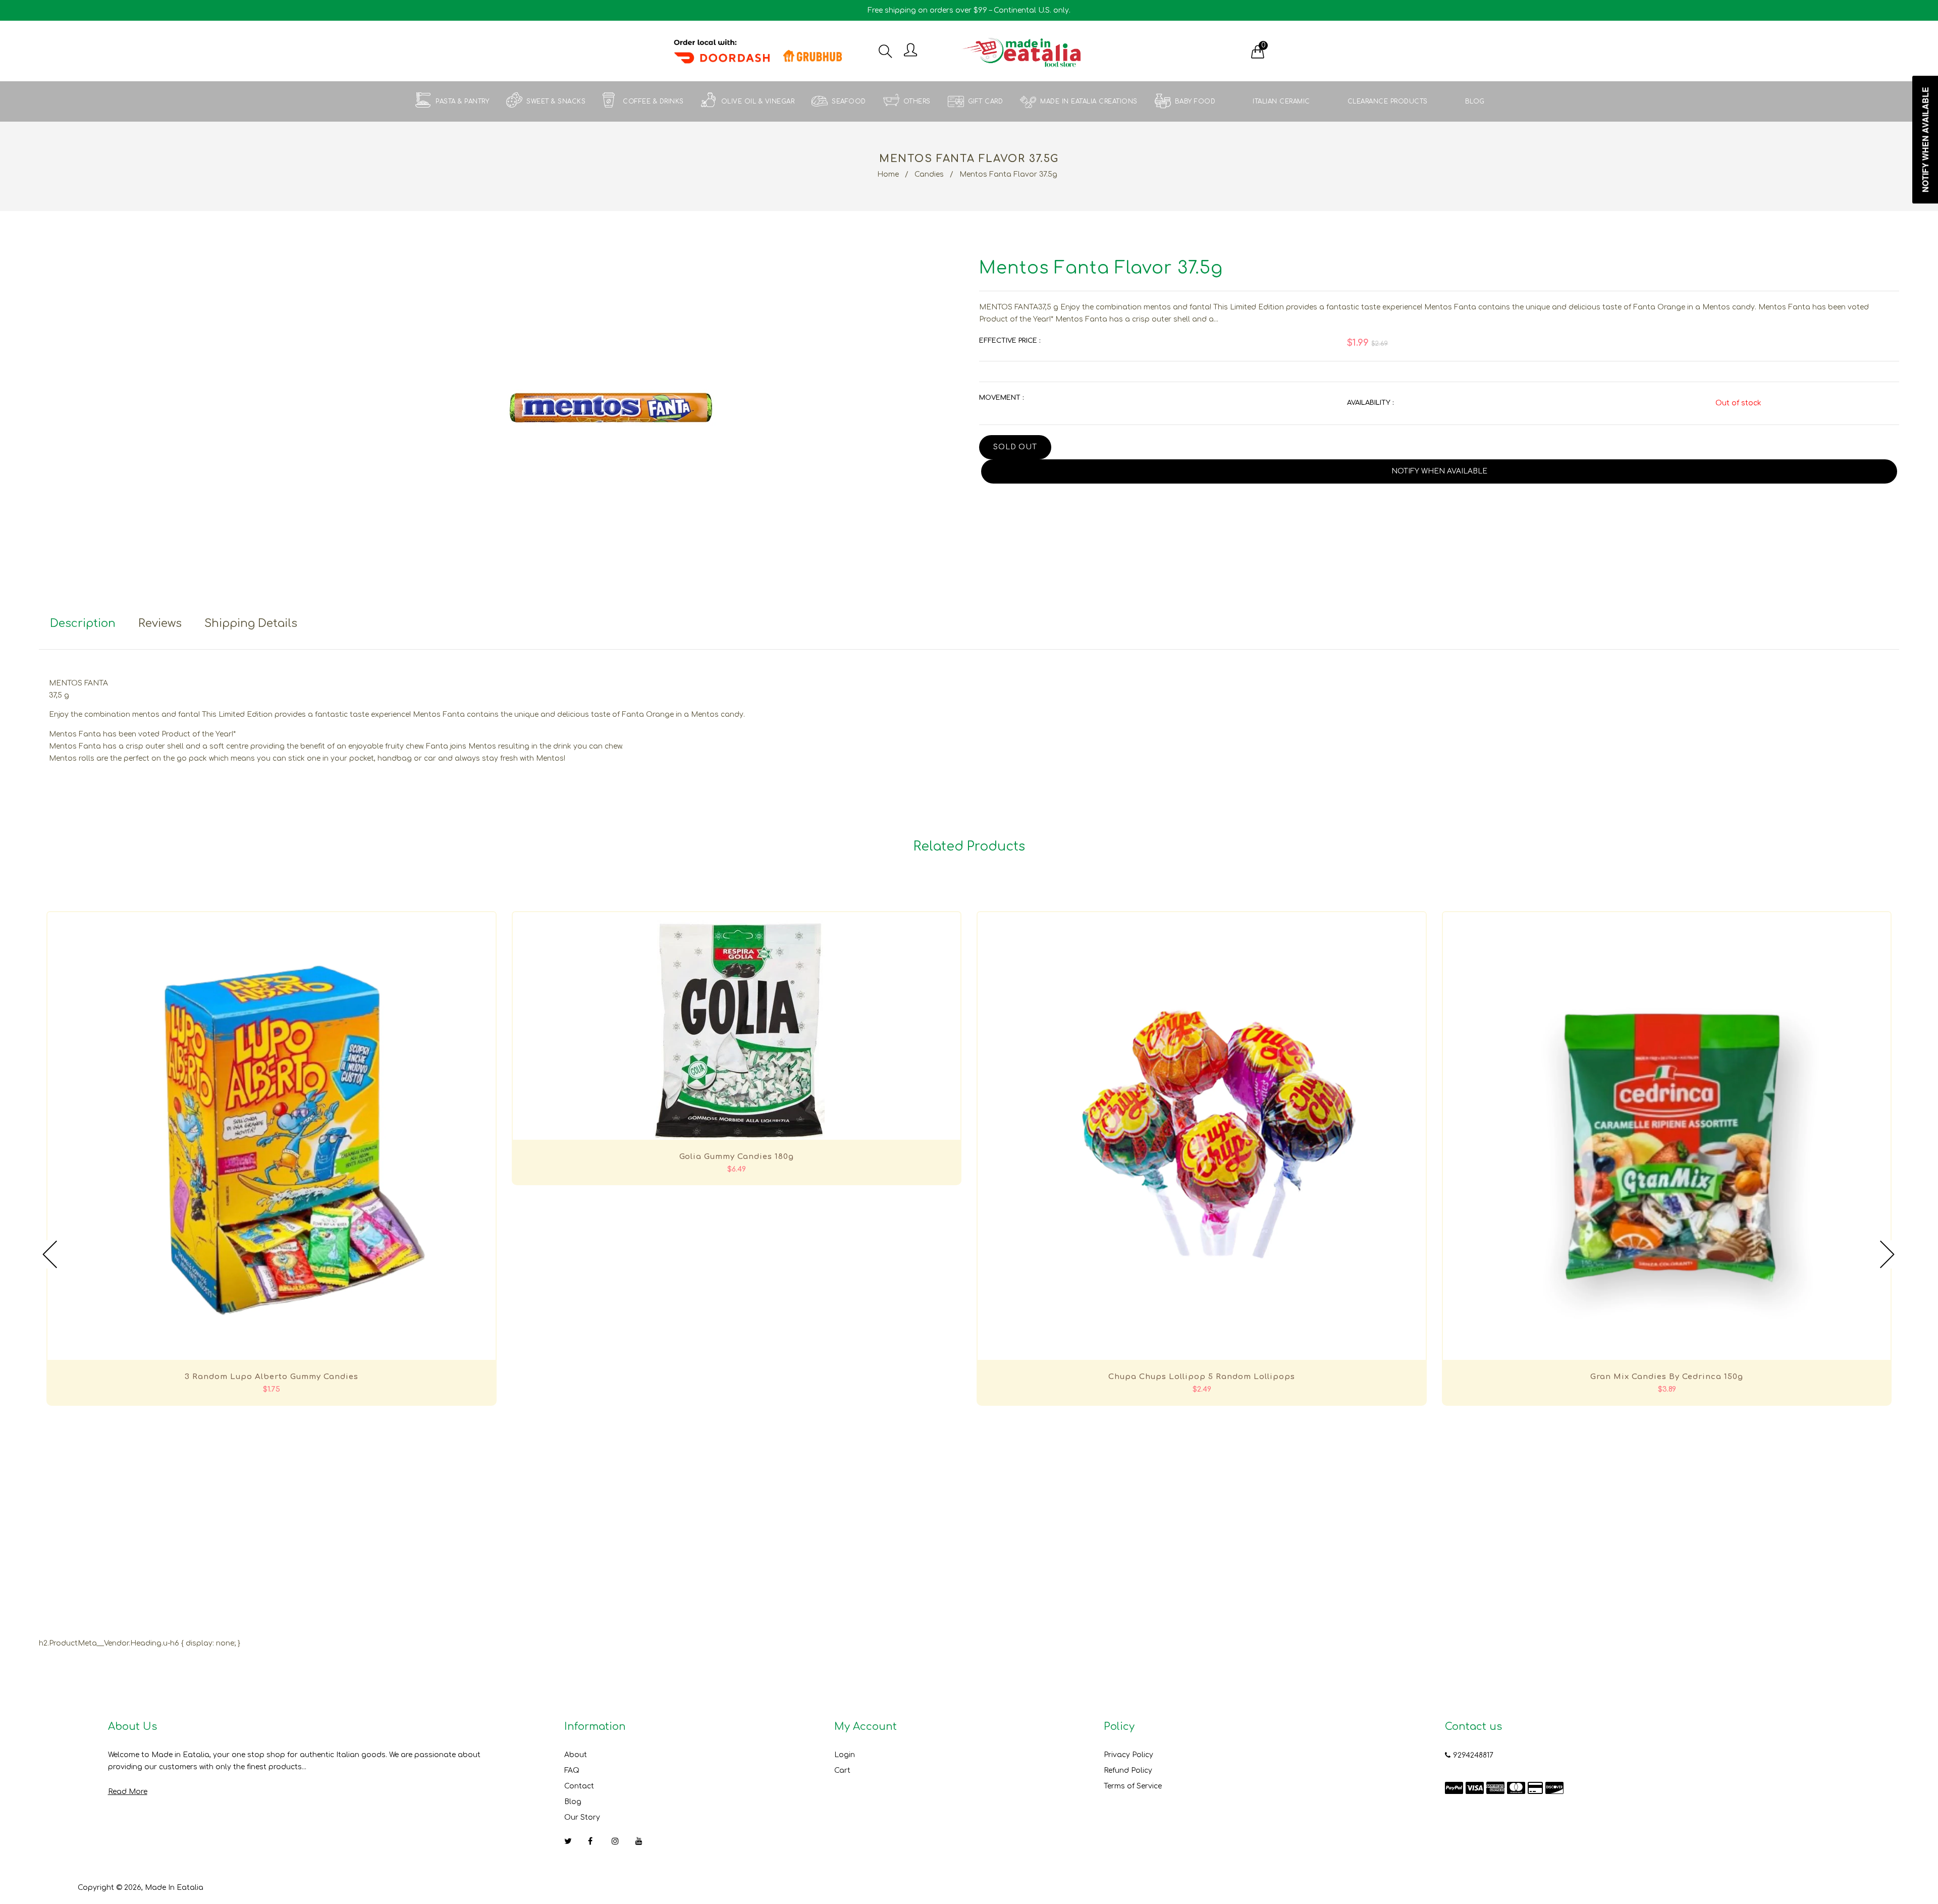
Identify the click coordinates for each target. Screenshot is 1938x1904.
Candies (929, 174)
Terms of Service (1133, 1786)
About (576, 1755)
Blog (573, 1802)
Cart (842, 1770)
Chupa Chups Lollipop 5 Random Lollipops (1202, 1377)
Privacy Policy (1128, 1755)
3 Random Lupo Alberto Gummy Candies (272, 1377)
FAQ (572, 1770)
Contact (579, 1786)
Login (845, 1755)
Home (888, 174)
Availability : (1370, 403)
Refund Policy (1128, 1770)
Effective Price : (1010, 341)
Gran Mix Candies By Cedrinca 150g (1667, 1377)
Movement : (1001, 398)
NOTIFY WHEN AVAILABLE (1439, 471)
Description (83, 623)
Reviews (160, 623)
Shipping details (251, 623)
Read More (128, 1792)
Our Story (582, 1817)
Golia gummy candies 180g (737, 1157)
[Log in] (910, 51)
